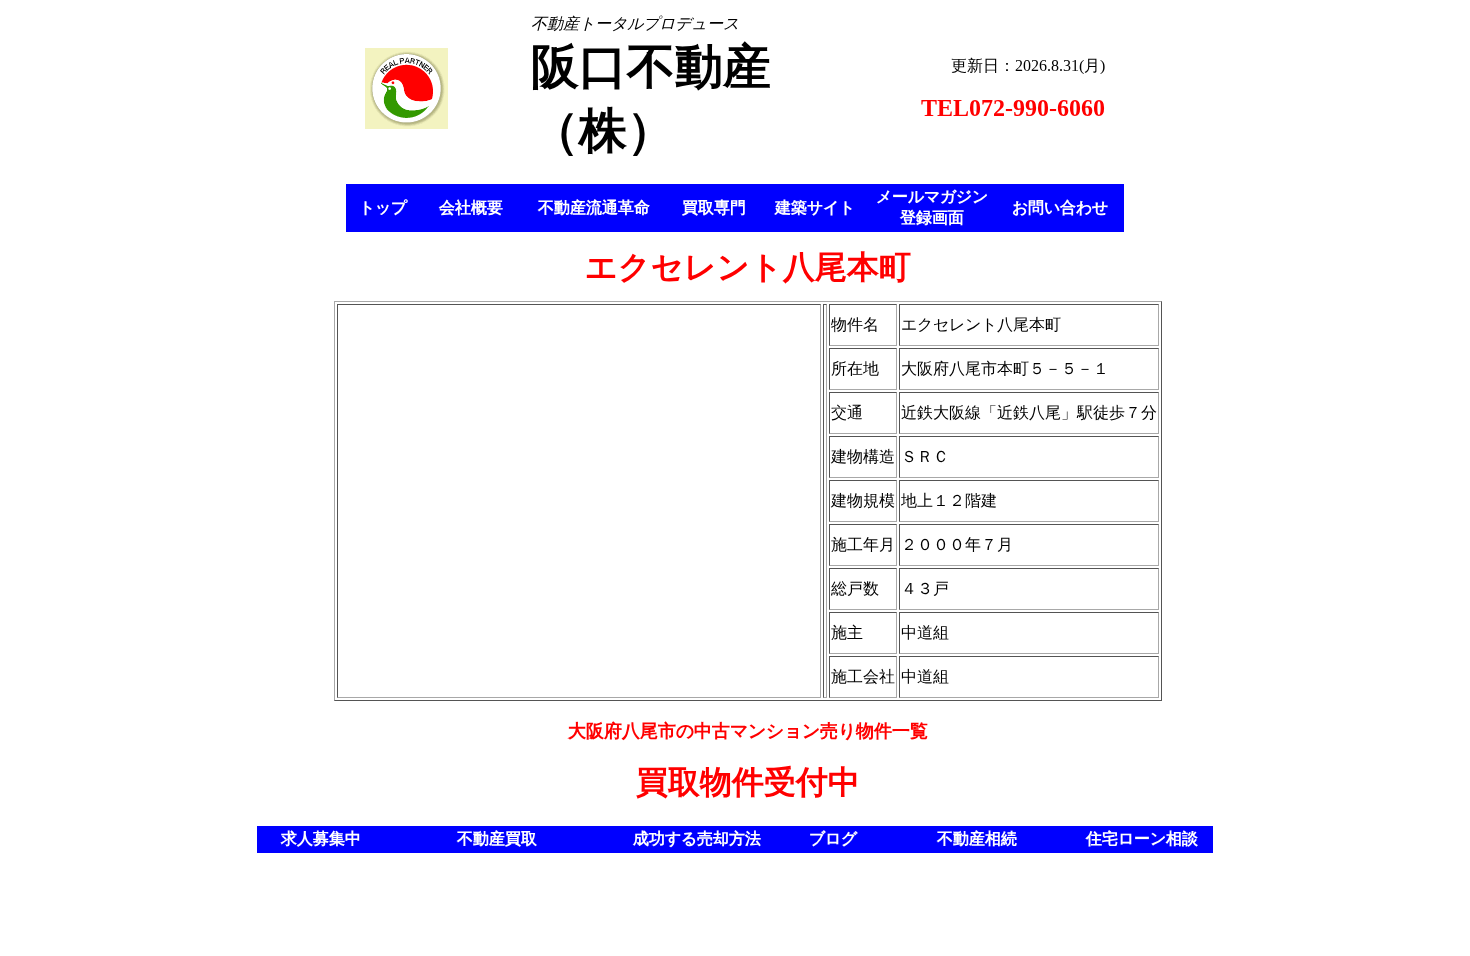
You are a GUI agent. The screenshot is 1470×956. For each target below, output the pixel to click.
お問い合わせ (1060, 207)
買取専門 (714, 207)
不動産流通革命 (594, 207)
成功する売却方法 (697, 838)
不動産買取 (497, 838)
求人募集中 (321, 838)
